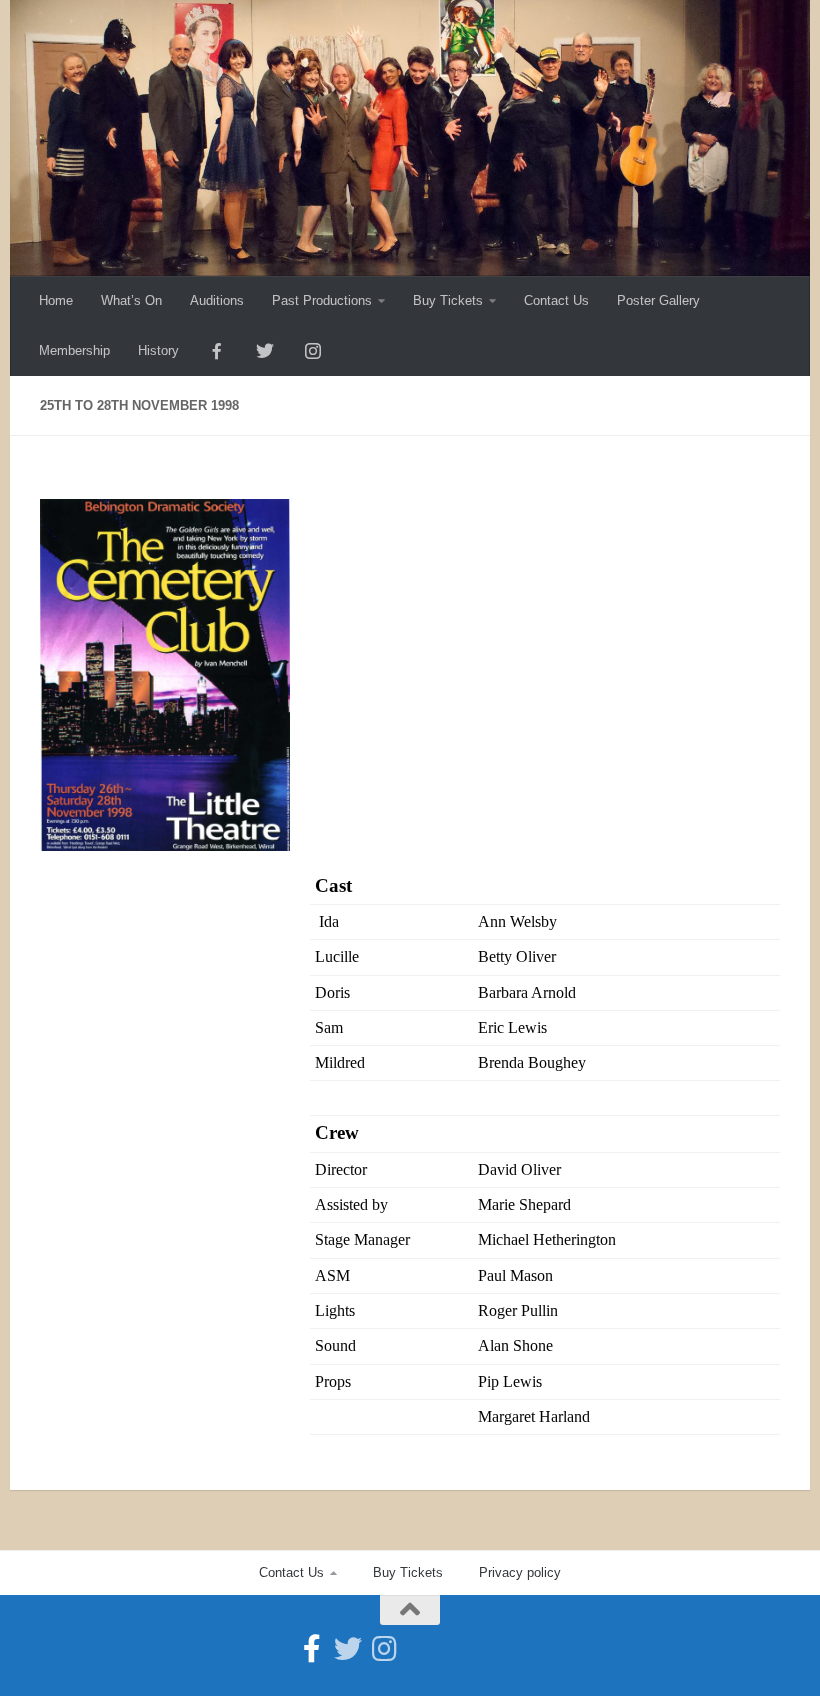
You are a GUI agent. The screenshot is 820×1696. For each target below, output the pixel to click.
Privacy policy (520, 1572)
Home (56, 300)
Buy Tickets (448, 300)
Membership (74, 350)
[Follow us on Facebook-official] (312, 1649)
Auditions (217, 300)
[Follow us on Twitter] (348, 1649)
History (158, 350)
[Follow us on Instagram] (384, 1649)
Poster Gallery (658, 300)
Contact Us (556, 300)
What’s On (131, 300)
